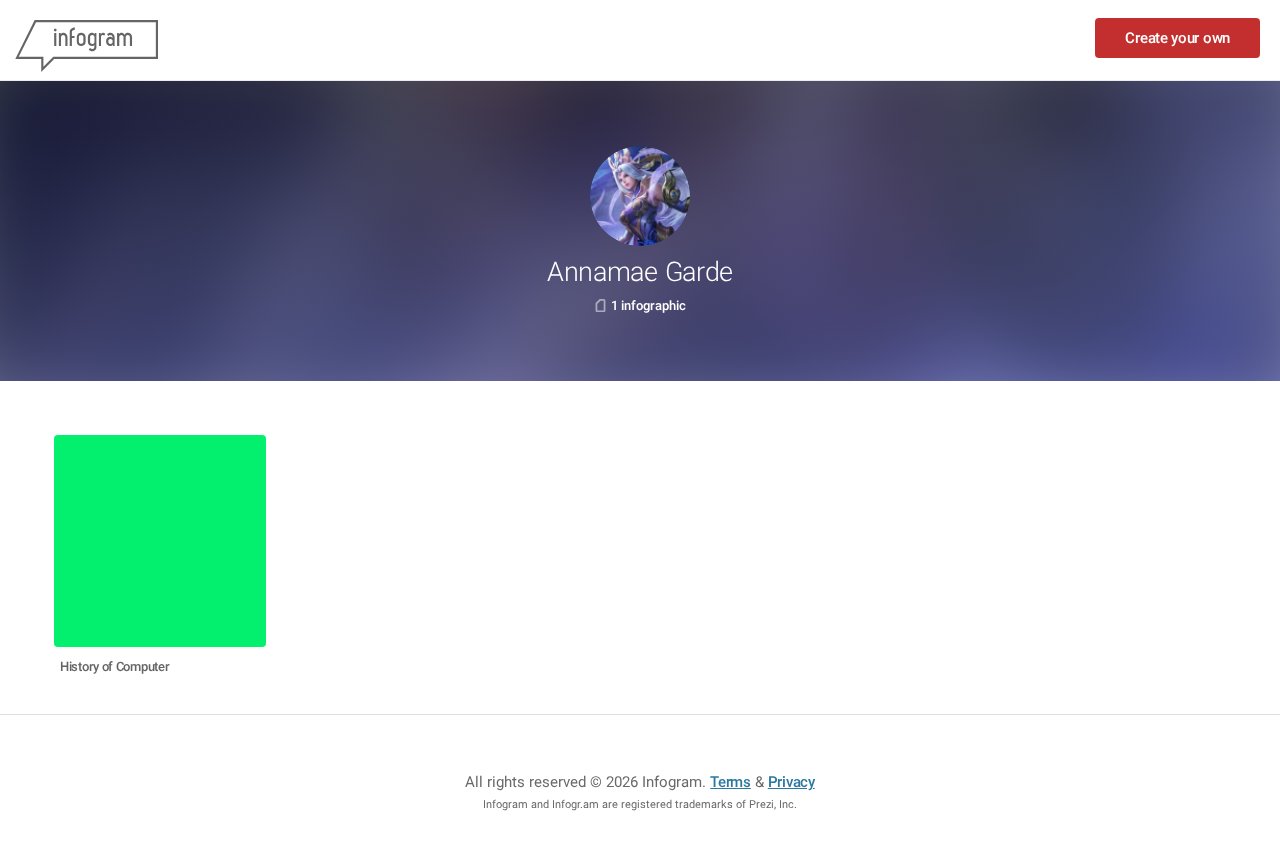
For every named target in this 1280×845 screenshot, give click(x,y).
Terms (730, 782)
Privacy (791, 782)
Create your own (1177, 38)
